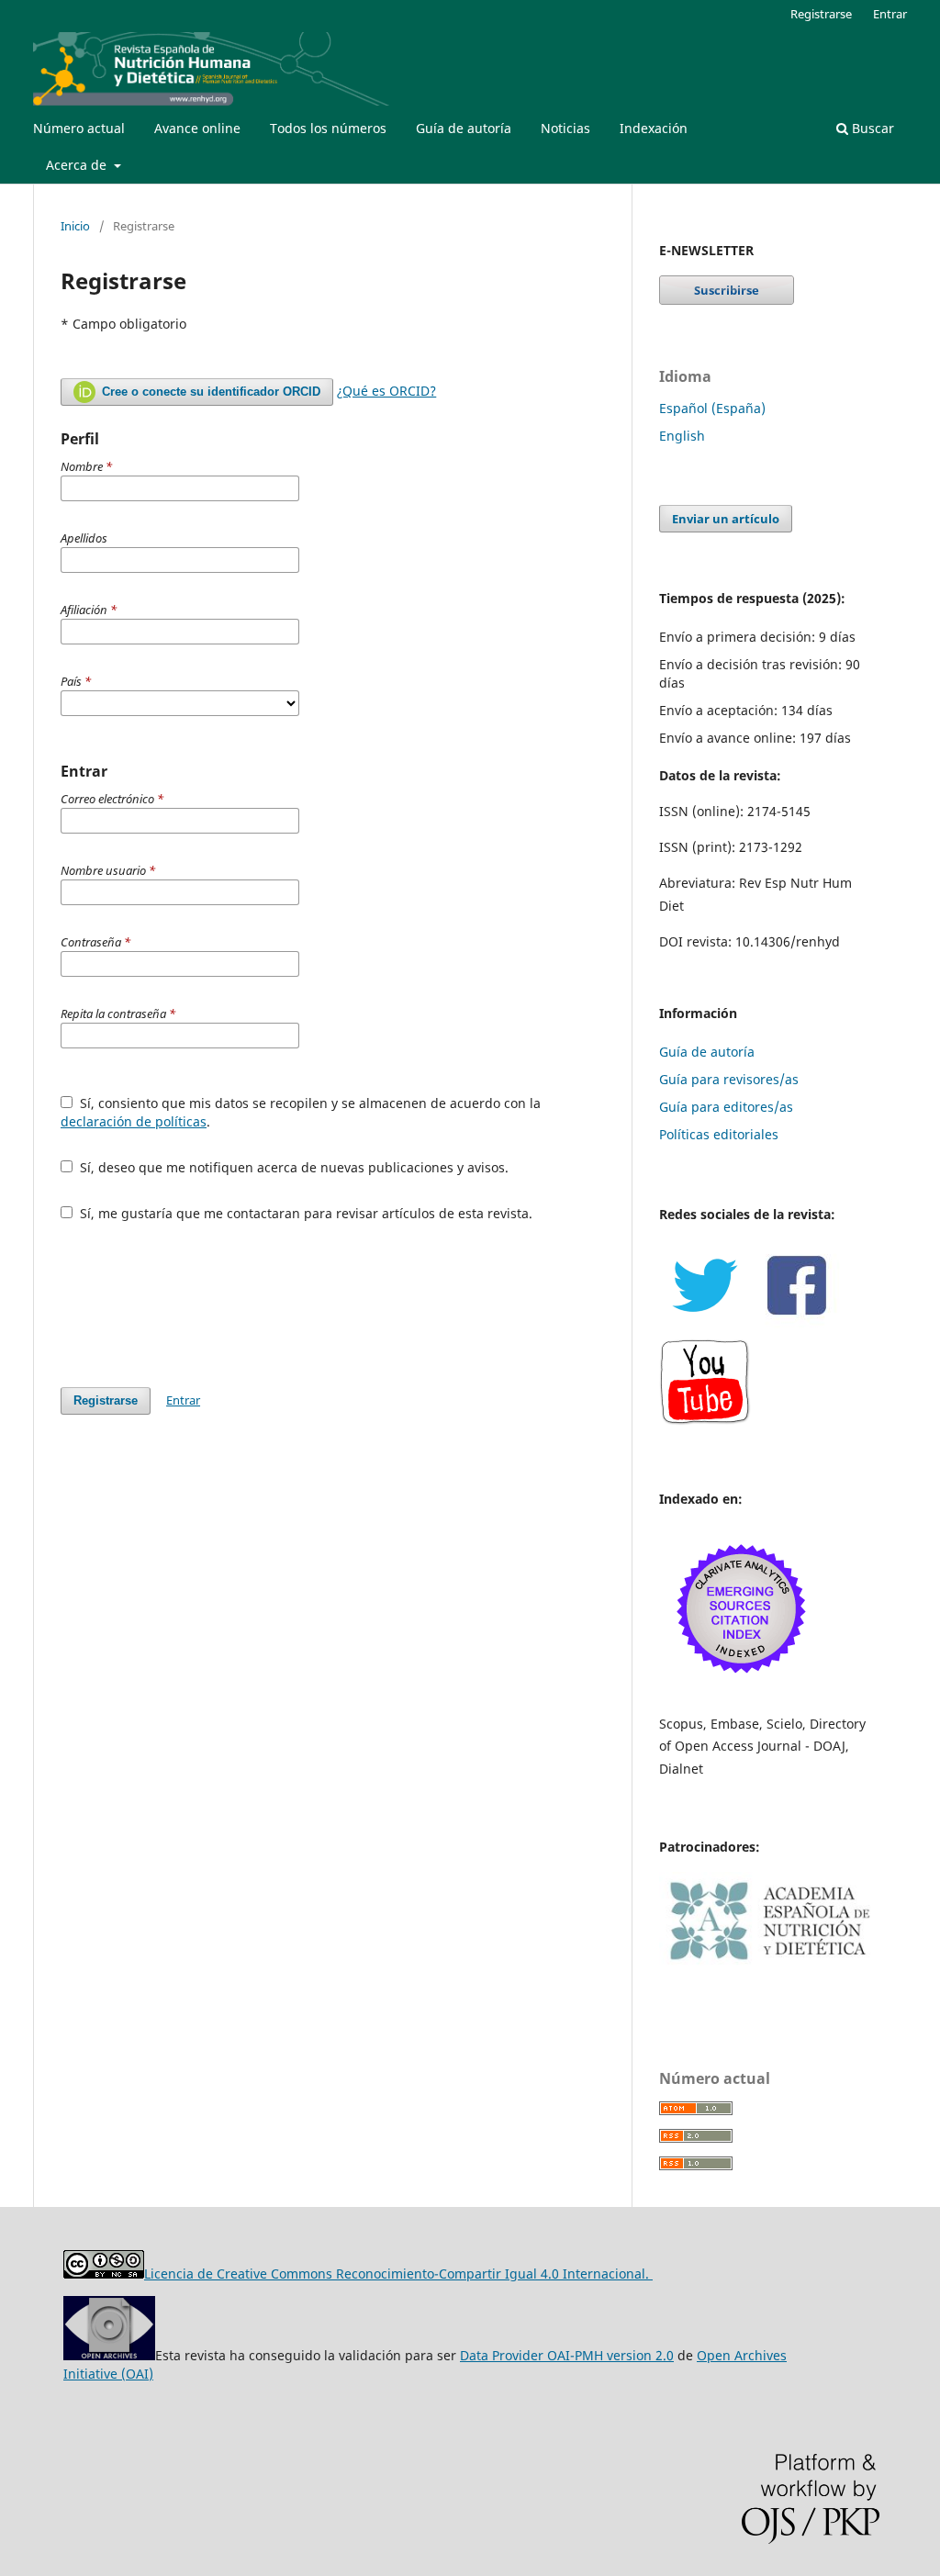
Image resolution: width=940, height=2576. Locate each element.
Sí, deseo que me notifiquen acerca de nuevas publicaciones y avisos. (292, 1167)
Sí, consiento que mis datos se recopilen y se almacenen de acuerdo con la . (301, 1112)
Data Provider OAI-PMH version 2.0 (567, 2355)
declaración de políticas (134, 1121)
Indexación (654, 128)
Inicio (75, 226)
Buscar (871, 128)
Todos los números (328, 128)
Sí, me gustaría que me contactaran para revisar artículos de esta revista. (304, 1213)
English (682, 436)
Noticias (565, 128)
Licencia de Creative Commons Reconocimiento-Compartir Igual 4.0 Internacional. (398, 2274)
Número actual (79, 128)
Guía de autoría (464, 128)
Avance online (197, 128)
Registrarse (821, 14)
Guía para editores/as (726, 1107)
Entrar (890, 14)
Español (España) (712, 408)
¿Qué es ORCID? (386, 391)
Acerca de (78, 165)
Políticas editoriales (719, 1134)
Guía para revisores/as (729, 1079)
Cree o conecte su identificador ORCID (209, 392)
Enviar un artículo (726, 519)
